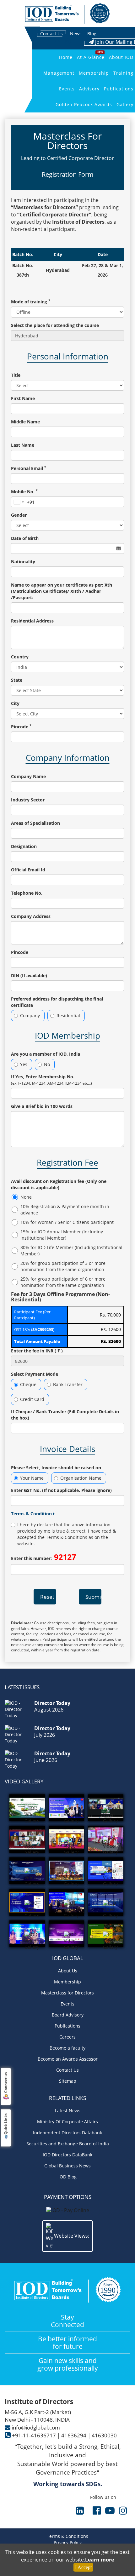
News (76, 34)
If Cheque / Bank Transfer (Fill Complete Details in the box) (65, 1415)
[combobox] (23, 502)
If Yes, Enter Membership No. (51, 1080)
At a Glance (91, 57)
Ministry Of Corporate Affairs (67, 2122)
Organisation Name (81, 1478)
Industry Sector (28, 800)
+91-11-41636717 (34, 2435)
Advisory (89, 89)
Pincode (21, 727)
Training (123, 73)
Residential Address (32, 621)
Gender (19, 515)
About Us (68, 1971)
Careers (67, 2037)
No (47, 1064)
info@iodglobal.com (36, 2427)
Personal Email (29, 468)
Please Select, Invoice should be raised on (56, 1468)
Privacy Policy (68, 2542)
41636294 (74, 2435)
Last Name (23, 445)
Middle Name (25, 422)
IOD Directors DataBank (67, 2155)
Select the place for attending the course (55, 325)
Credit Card (32, 1399)
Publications (119, 89)
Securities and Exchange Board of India (68, 2144)
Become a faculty (67, 2048)
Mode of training (31, 302)
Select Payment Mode (35, 1374)
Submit (93, 1597)
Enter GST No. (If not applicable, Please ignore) (61, 1490)
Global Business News (67, 2166)
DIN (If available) (29, 975)
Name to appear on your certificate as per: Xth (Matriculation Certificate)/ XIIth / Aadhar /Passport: (62, 591)
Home (66, 57)
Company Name (28, 776)
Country (20, 657)
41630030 (104, 2435)
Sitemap (68, 2081)
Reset (47, 1597)
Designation (24, 846)
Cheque (28, 1384)
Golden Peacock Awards (84, 104)
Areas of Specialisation (35, 823)
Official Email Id (28, 870)
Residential (68, 1015)
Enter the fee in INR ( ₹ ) (37, 1351)
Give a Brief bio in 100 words (42, 1106)
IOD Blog (67, 2177)
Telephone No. (27, 893)
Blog (92, 34)
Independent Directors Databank (67, 2133)
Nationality (23, 562)
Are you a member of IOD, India (46, 1054)
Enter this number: (43, 1557)
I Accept (83, 2567)
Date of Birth (25, 538)
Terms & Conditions (67, 2536)
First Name (23, 398)
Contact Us (51, 34)
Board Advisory (68, 2015)
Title (16, 375)
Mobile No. (24, 492)
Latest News (68, 2111)
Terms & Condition (32, 1514)
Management (59, 73)
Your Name (32, 1478)
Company (30, 1015)
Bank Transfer (68, 1384)
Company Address (31, 916)
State (17, 680)
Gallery (125, 104)
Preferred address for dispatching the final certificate (57, 1002)
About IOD (121, 57)
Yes (24, 1064)
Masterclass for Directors (67, 1993)
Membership (94, 73)
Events (67, 89)
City (15, 703)
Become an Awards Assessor (68, 2059)
